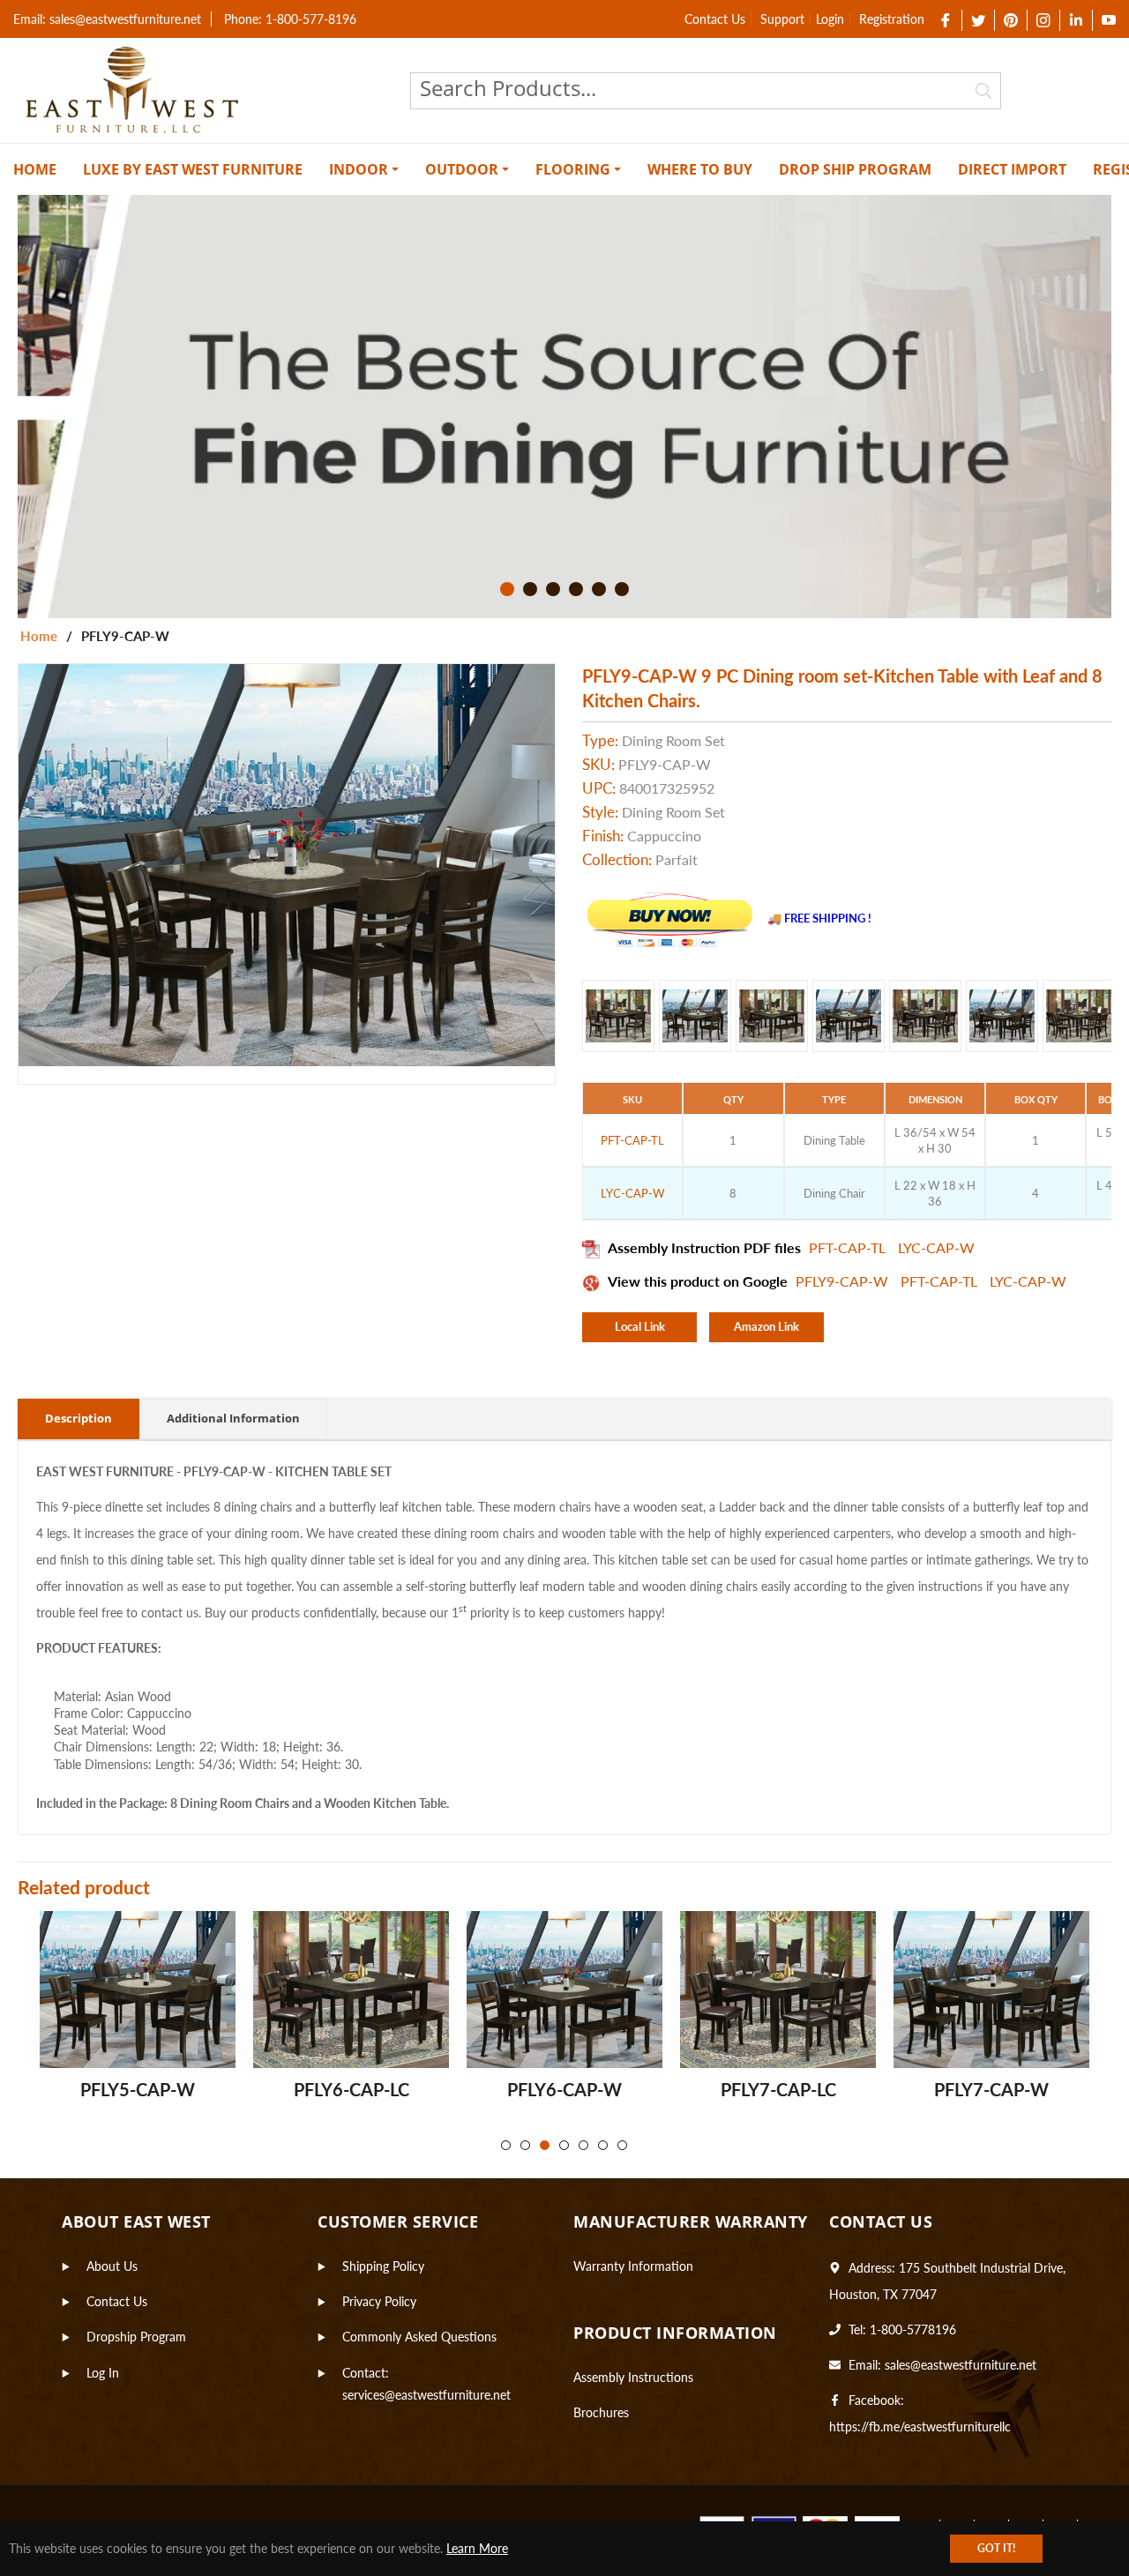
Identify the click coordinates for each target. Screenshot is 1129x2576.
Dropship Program (136, 2337)
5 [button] (599, 589)
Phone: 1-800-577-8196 (290, 19)
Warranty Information (633, 2266)
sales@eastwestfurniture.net (961, 2365)
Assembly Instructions (633, 2377)
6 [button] (622, 589)
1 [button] (507, 589)
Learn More (477, 2548)
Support (782, 19)
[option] (564, 407)
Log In (103, 2373)
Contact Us (715, 19)
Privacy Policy (379, 2301)
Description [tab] (79, 1418)
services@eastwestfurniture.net (426, 2395)
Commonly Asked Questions (419, 2337)
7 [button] (622, 2145)
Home (39, 636)
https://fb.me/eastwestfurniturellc (920, 2427)
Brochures (601, 2412)
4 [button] (576, 589)
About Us (112, 2266)
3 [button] (553, 589)
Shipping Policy (383, 2266)
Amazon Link (766, 1326)
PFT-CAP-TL (849, 1247)
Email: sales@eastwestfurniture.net (107, 19)
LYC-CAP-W (936, 1247)
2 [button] (530, 589)
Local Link (640, 1326)
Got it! (996, 2548)
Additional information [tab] (233, 1418)
